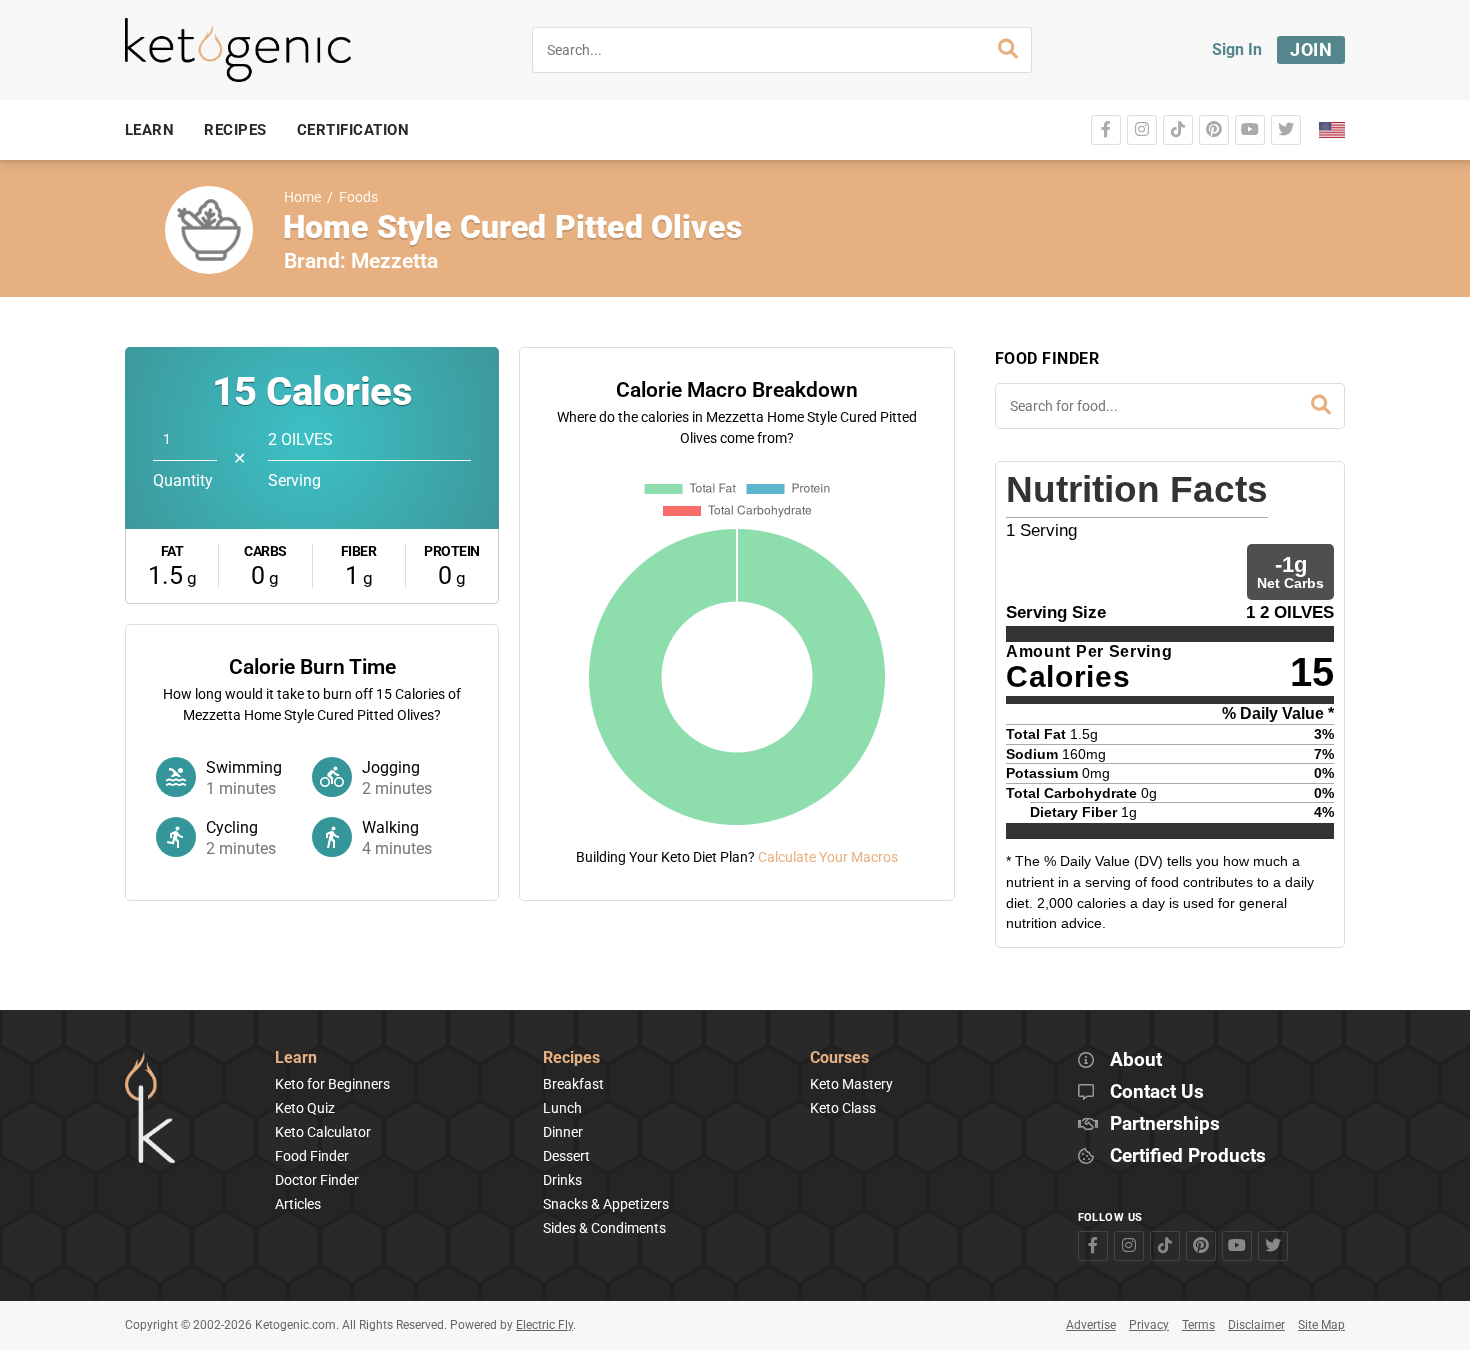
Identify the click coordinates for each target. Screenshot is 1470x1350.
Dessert (566, 1156)
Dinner (563, 1132)
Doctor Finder (317, 1180)
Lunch (562, 1108)
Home (302, 197)
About (1136, 1060)
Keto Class (843, 1108)
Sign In (1237, 49)
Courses (839, 1058)
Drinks (562, 1180)
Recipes (571, 1058)
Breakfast (573, 1084)
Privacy (1149, 1325)
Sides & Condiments (604, 1228)
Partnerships (1165, 1124)
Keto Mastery (851, 1084)
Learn (296, 1058)
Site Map (1321, 1325)
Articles (298, 1204)
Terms (1198, 1325)
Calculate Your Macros (828, 857)
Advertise (1091, 1325)
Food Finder (312, 1156)
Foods (358, 197)
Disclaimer (1256, 1325)
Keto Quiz (305, 1108)
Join (1311, 49)
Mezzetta (394, 261)
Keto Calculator (323, 1132)
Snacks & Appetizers (606, 1204)
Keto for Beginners (332, 1084)
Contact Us (1157, 1092)
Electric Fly (544, 1325)
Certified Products (1188, 1156)
